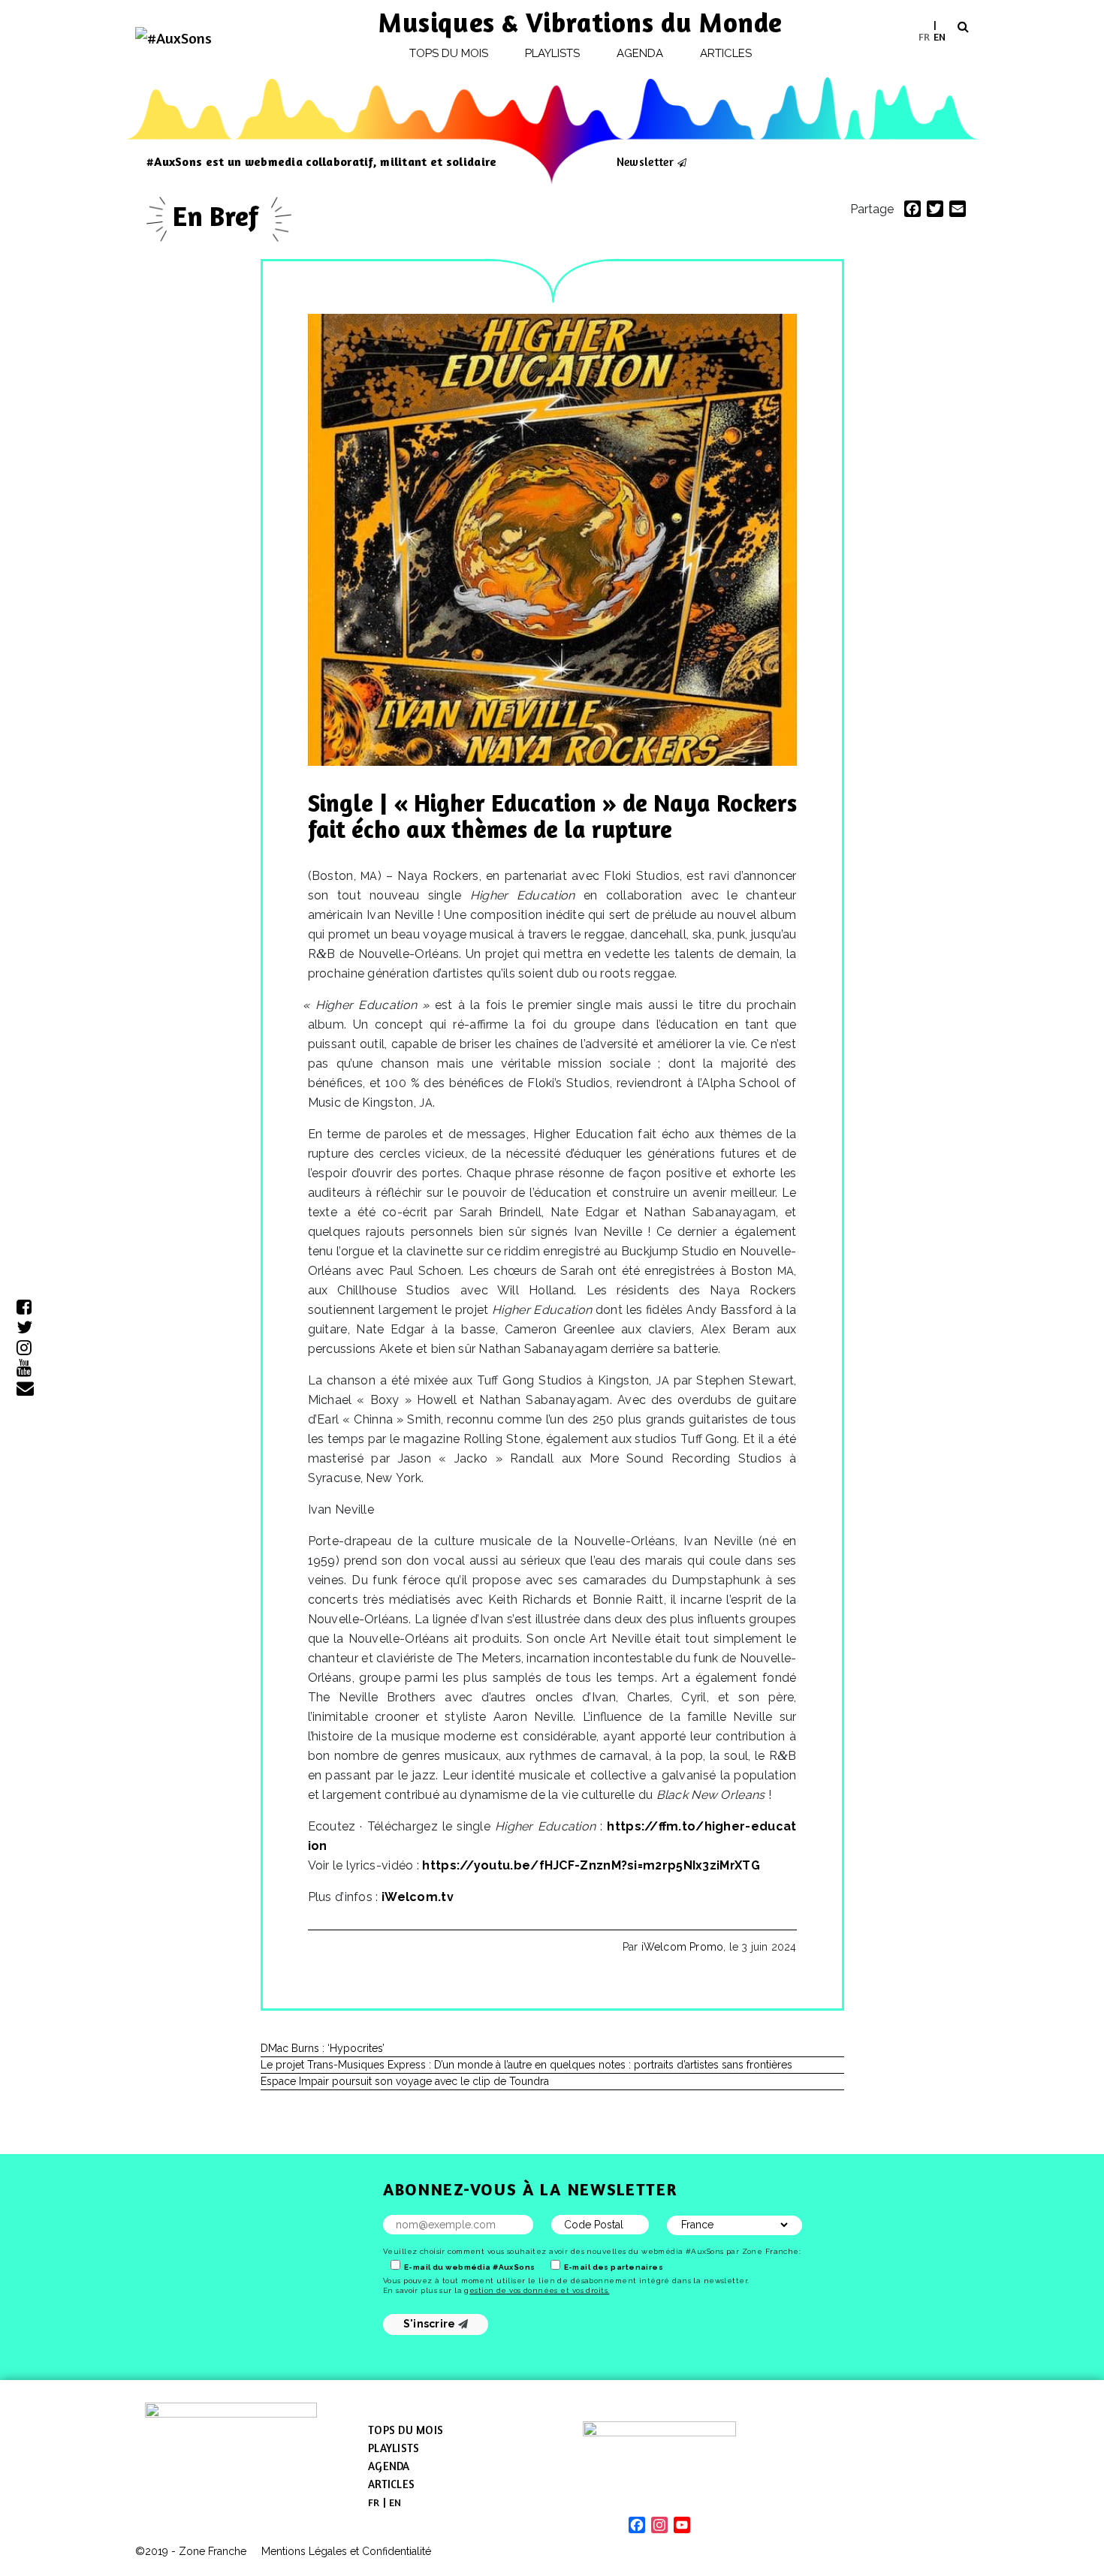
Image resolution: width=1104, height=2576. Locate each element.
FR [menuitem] (924, 36)
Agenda (640, 53)
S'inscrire (431, 2324)
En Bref (219, 216)
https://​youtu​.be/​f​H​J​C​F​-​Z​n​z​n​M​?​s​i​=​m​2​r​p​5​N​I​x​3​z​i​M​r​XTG (591, 1865)
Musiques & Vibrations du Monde (581, 22)
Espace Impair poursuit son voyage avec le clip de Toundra (405, 2081)
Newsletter (645, 161)
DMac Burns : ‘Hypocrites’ (323, 2048)
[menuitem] (924, 36)
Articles (726, 53)
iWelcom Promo (683, 1947)
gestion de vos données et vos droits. (537, 2290)
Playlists (553, 53)
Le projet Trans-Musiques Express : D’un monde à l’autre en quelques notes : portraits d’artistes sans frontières (526, 2065)
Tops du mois (449, 53)
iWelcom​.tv (418, 1897)
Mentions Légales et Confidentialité (346, 2551)
